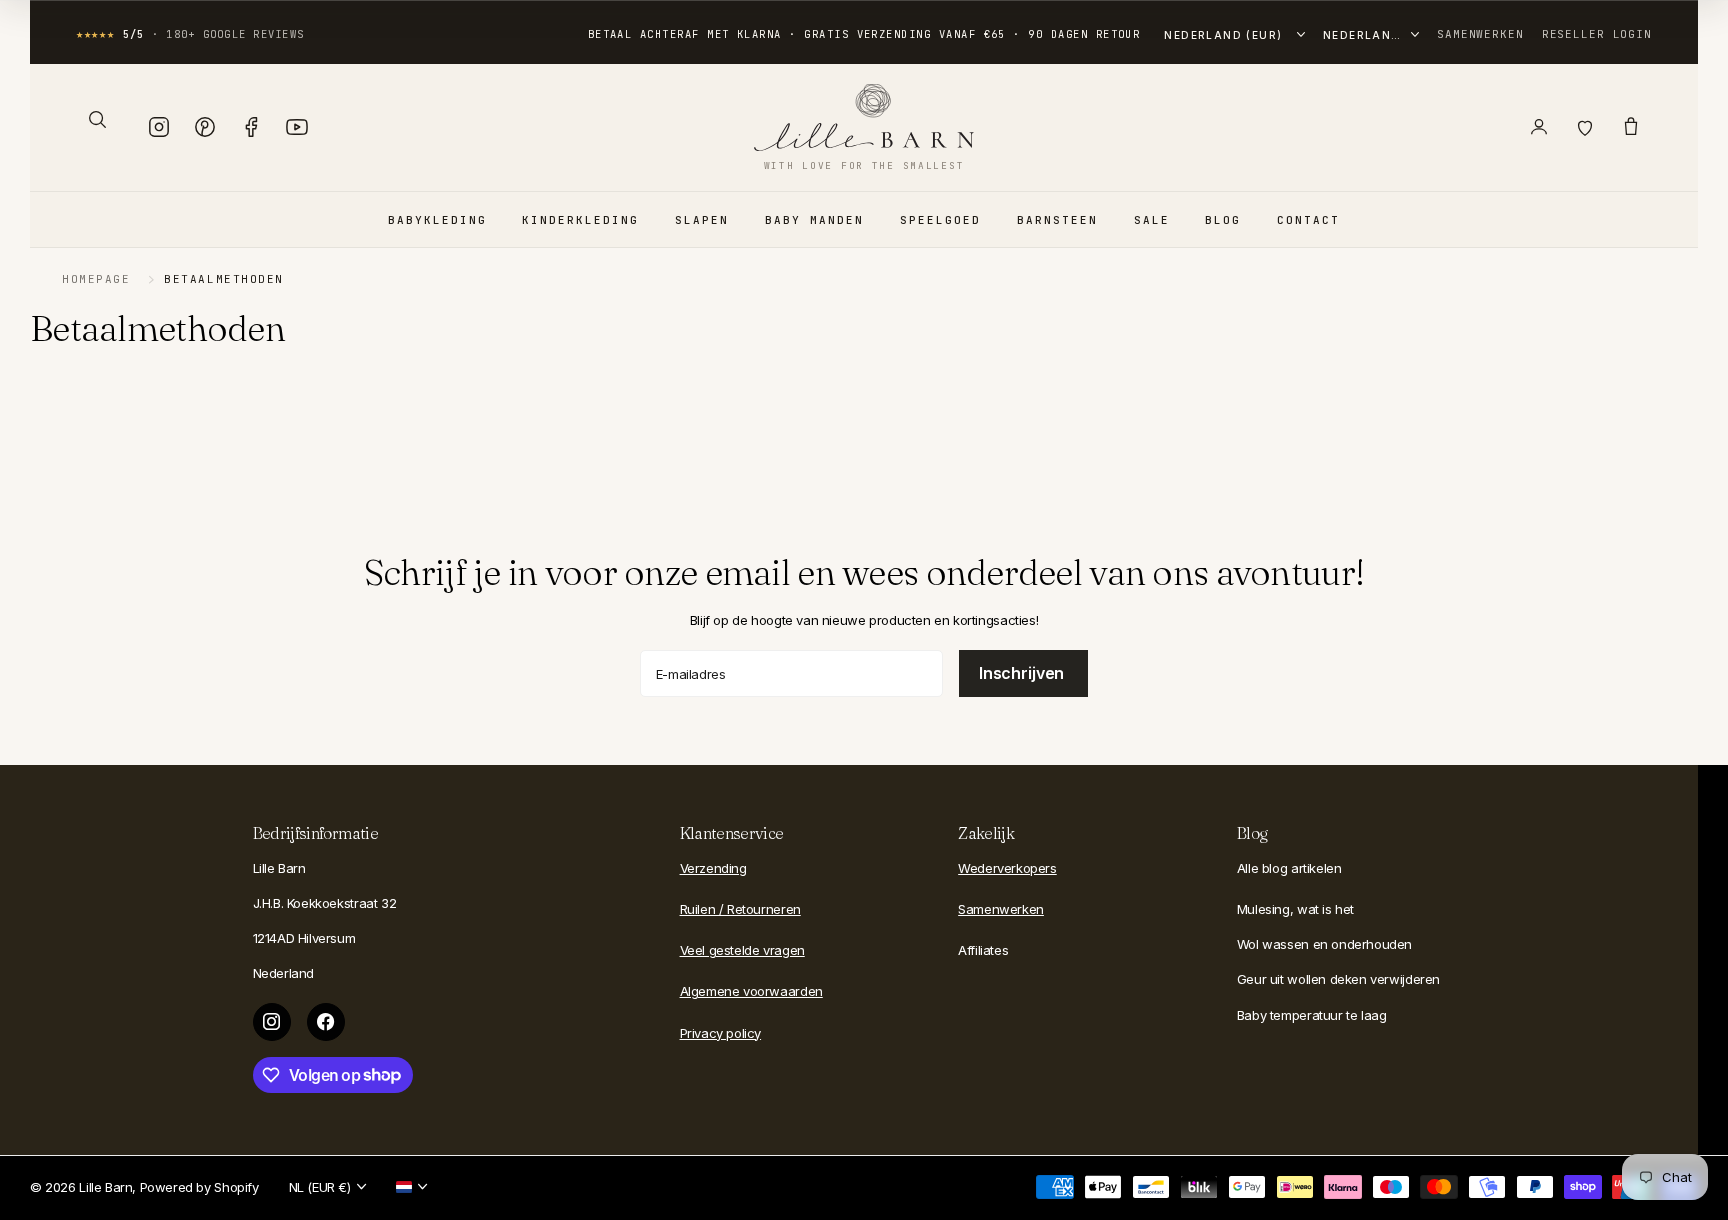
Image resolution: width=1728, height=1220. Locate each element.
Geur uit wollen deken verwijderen (1338, 979)
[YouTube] (297, 127)
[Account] (1539, 127)
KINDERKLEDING (580, 220)
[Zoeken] (97, 119)
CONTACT (1308, 220)
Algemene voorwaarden (751, 991)
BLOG (1223, 220)
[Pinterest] (205, 127)
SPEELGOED (940, 220)
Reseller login (1597, 34)
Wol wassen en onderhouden (1324, 944)
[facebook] (326, 1022)
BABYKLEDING (437, 220)
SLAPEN (702, 220)
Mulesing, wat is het (1295, 909)
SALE (1152, 220)
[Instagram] (159, 127)
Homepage (96, 279)
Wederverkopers (1007, 868)
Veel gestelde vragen (742, 950)
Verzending (713, 868)
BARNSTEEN (1057, 220)
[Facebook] (251, 127)
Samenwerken (1480, 34)
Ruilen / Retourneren (740, 909)
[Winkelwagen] (1631, 127)
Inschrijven (1023, 673)
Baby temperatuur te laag (1312, 1015)
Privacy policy (721, 1033)
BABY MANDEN (814, 220)
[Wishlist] (1585, 127)
